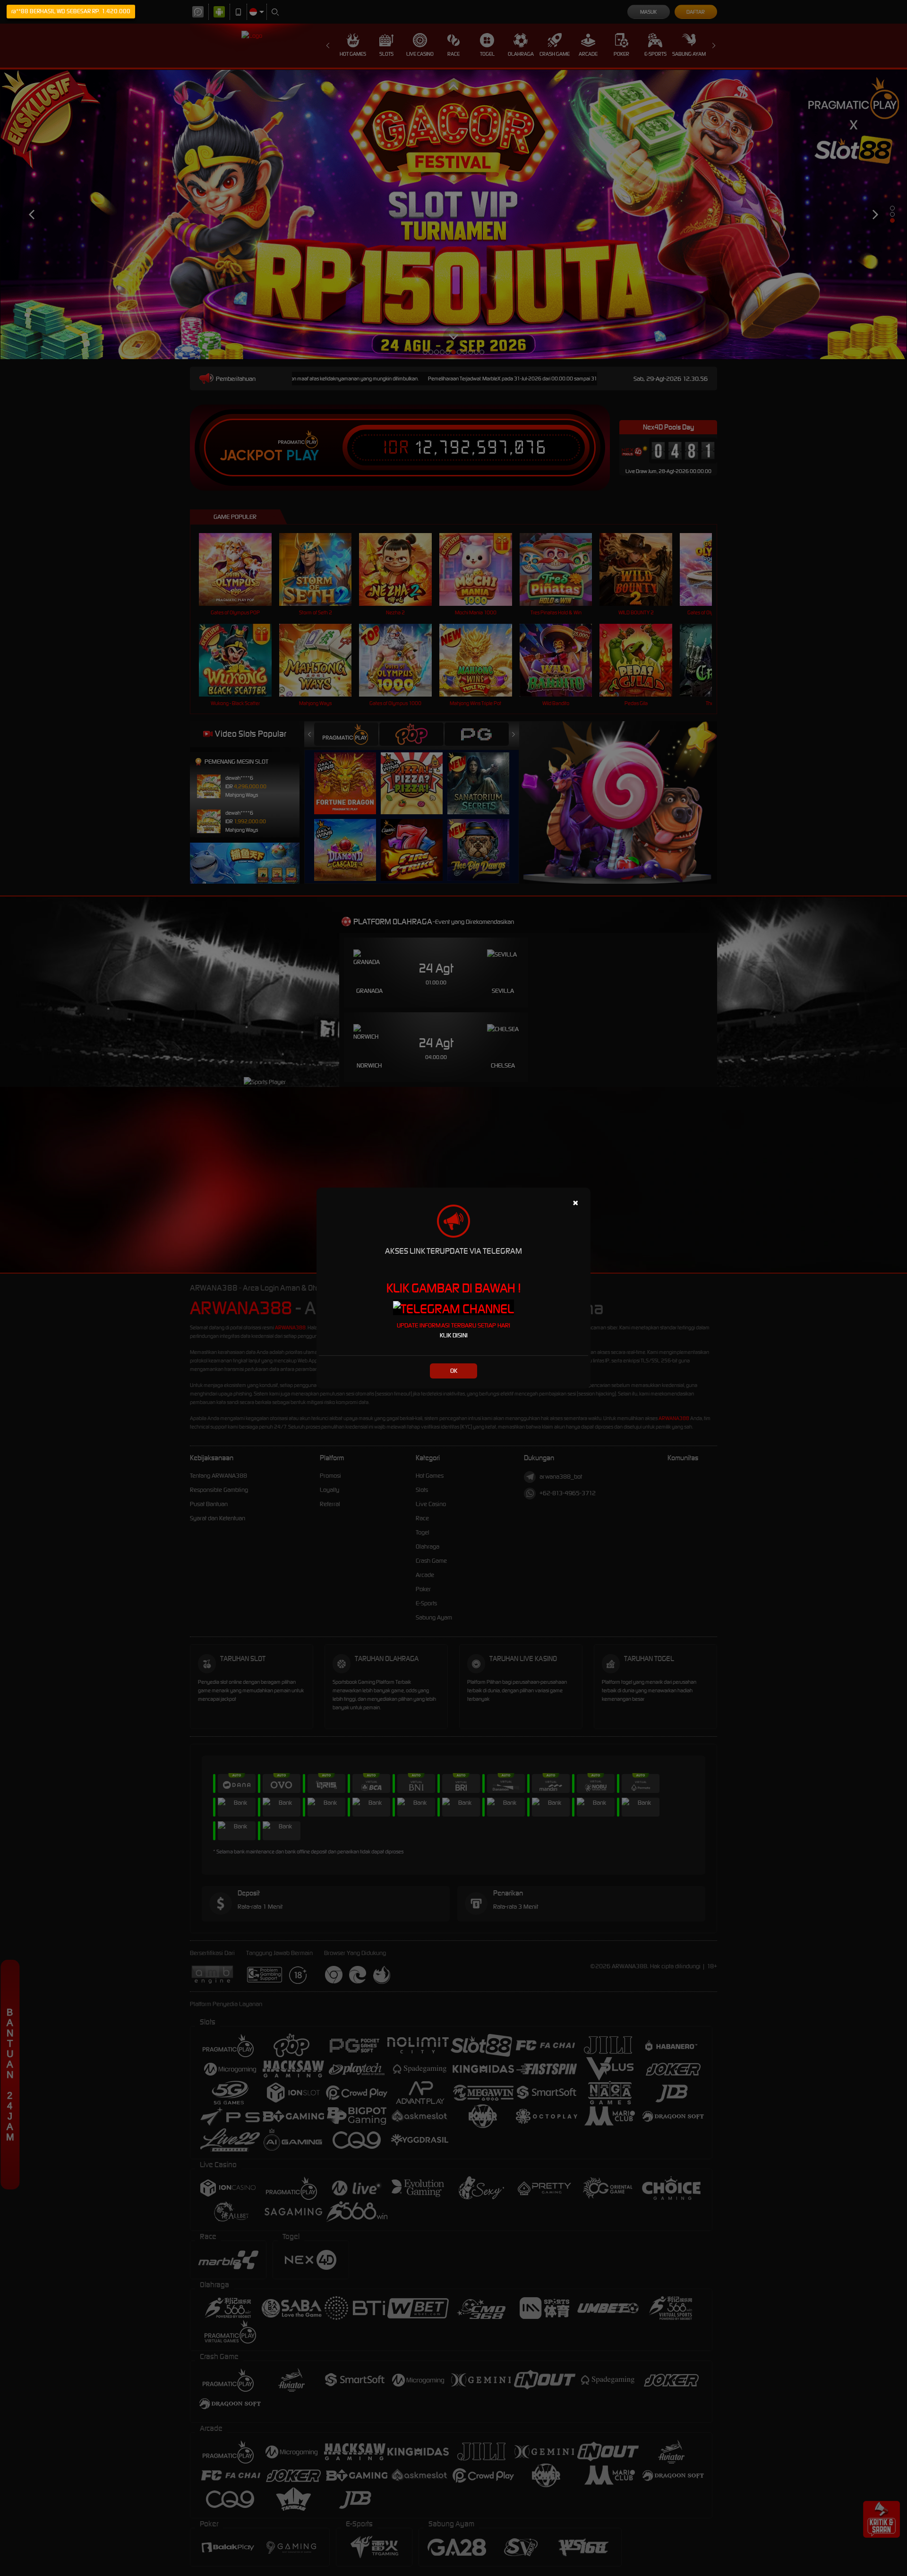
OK (454, 1371)
